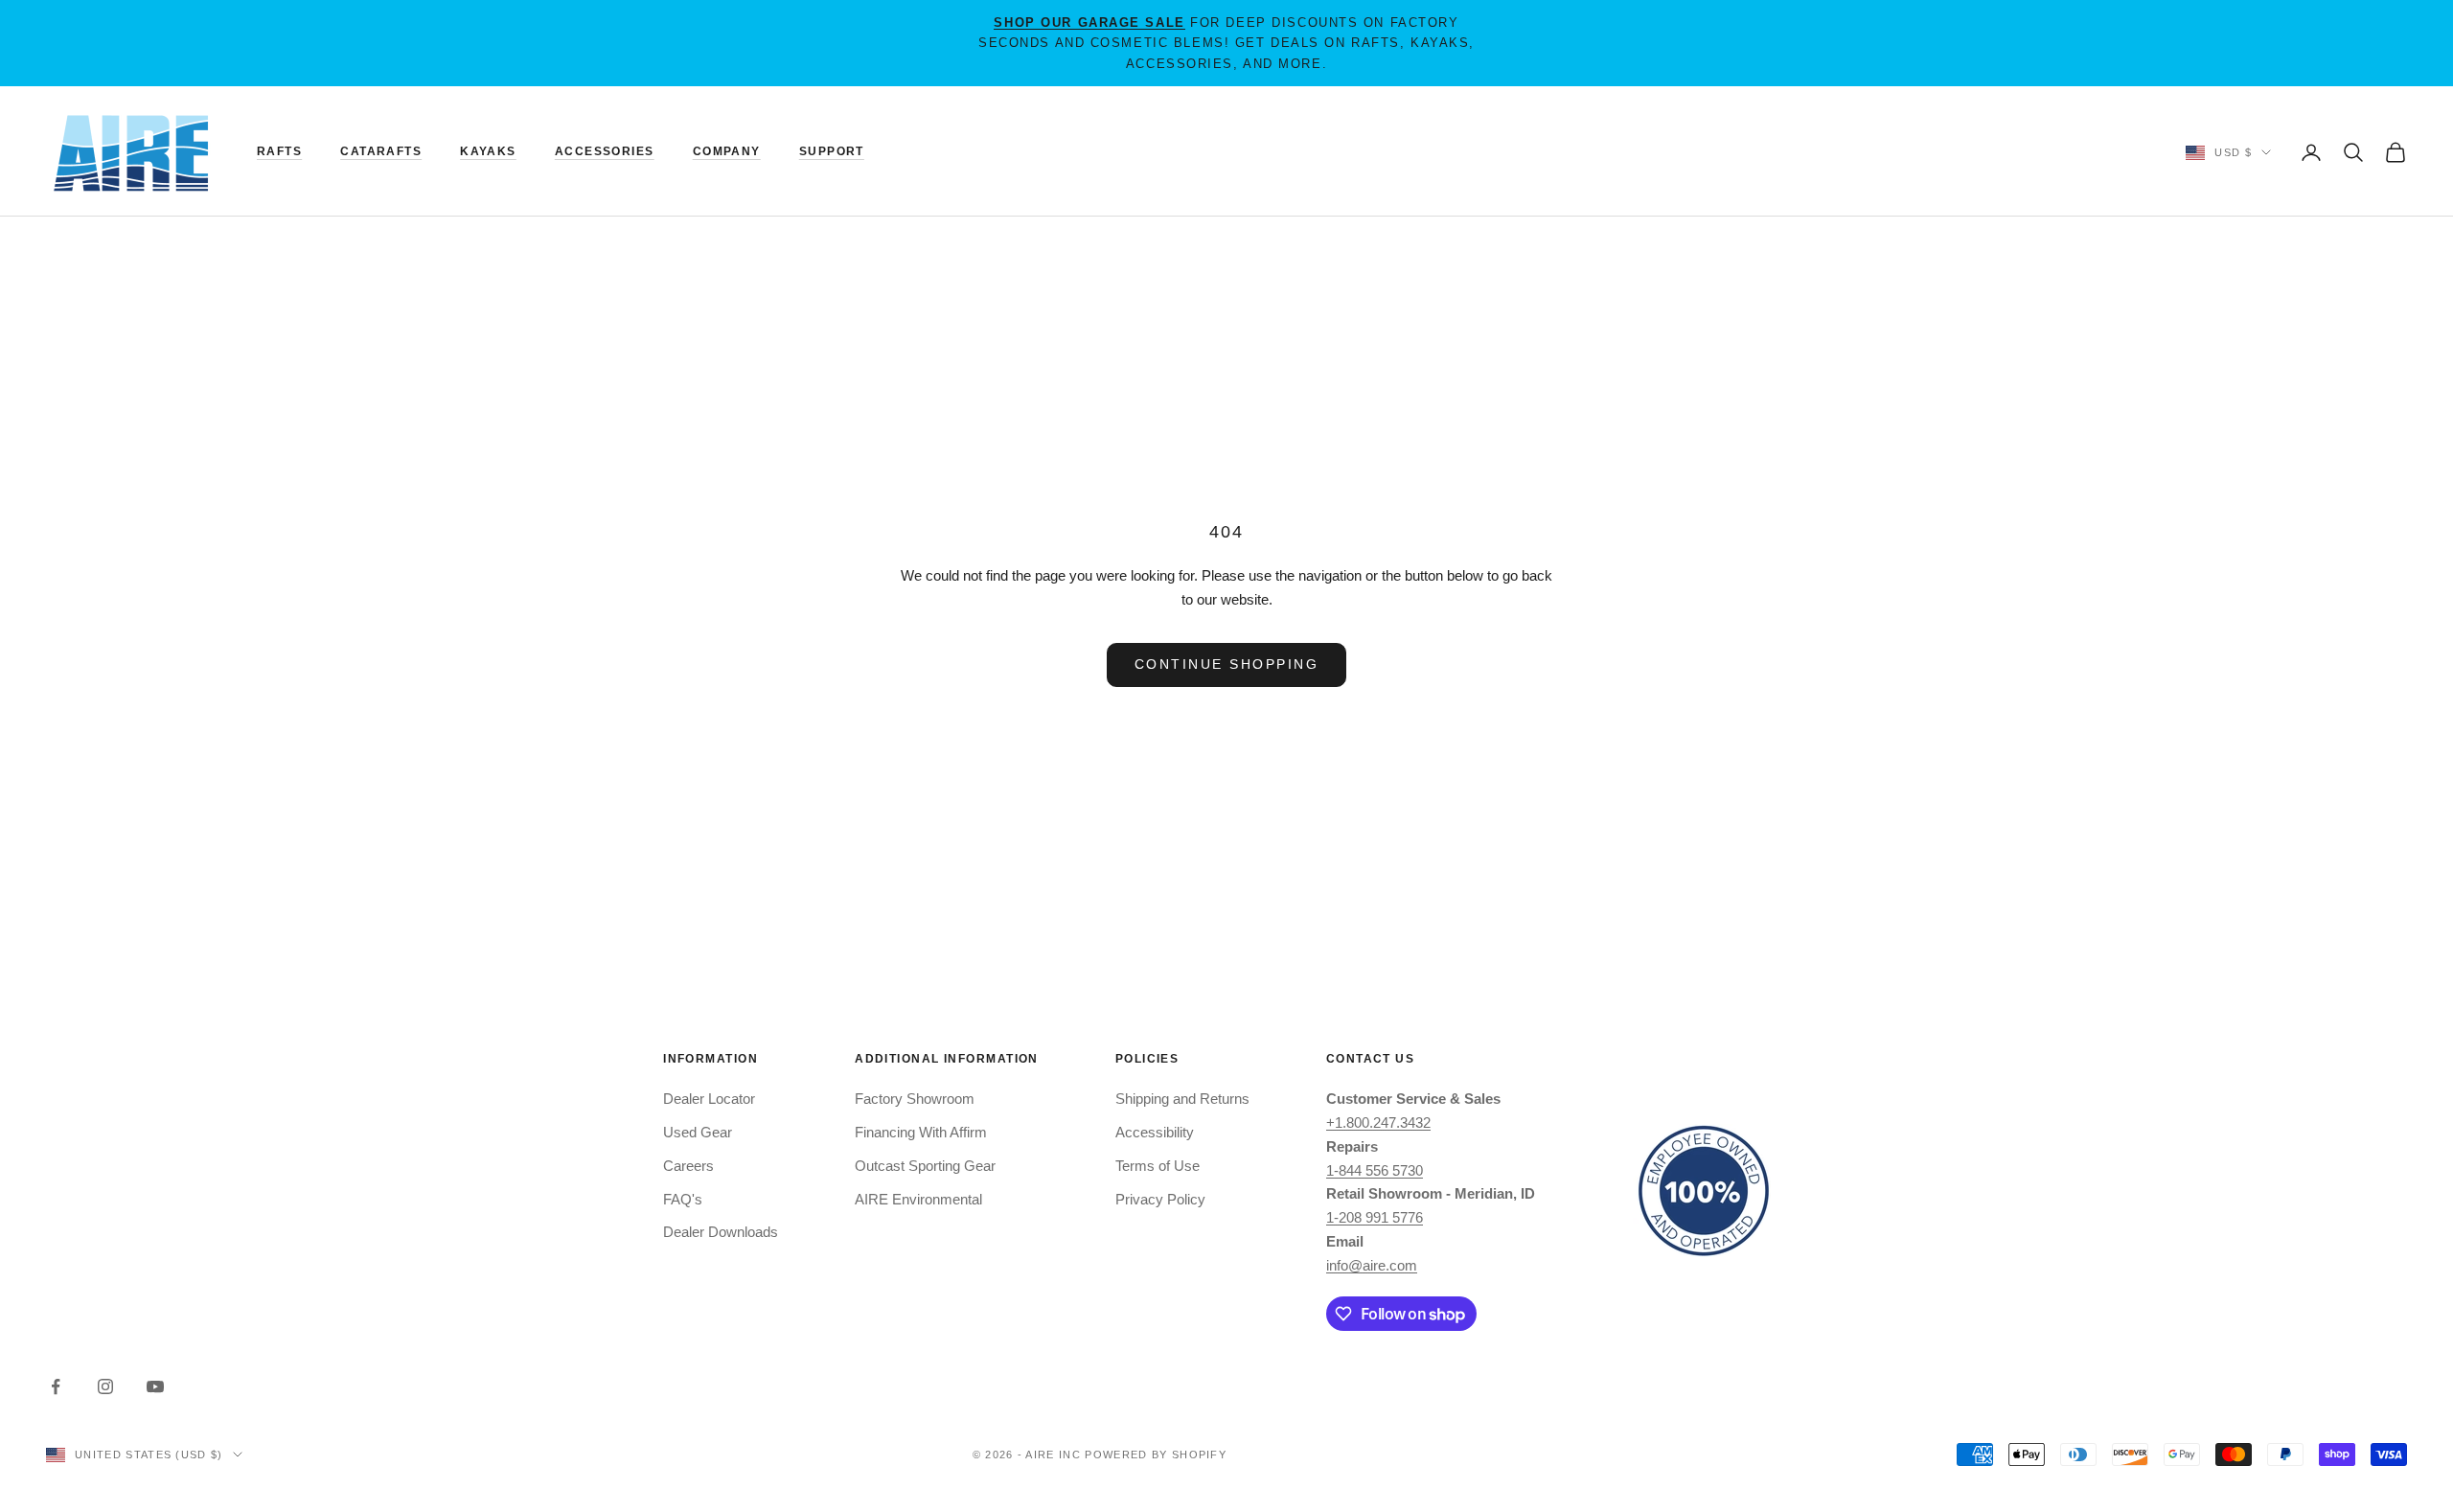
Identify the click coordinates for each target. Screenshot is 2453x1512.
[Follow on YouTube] (155, 1386)
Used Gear (698, 1132)
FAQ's (683, 1199)
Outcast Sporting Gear (925, 1166)
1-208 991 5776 (1375, 1217)
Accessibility (1155, 1132)
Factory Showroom (915, 1099)
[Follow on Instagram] (105, 1386)
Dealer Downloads (721, 1232)
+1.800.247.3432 (1378, 1123)
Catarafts (381, 151)
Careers (688, 1166)
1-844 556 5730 (1375, 1170)
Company (727, 151)
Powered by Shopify (1156, 1455)
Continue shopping (1227, 664)
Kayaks (488, 151)
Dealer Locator (709, 1099)
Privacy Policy (1160, 1199)
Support (832, 151)
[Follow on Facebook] (56, 1386)
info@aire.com (1372, 1265)
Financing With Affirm (921, 1132)
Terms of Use (1158, 1166)
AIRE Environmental (918, 1199)
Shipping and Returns (1182, 1099)
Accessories (605, 151)
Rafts (279, 151)
